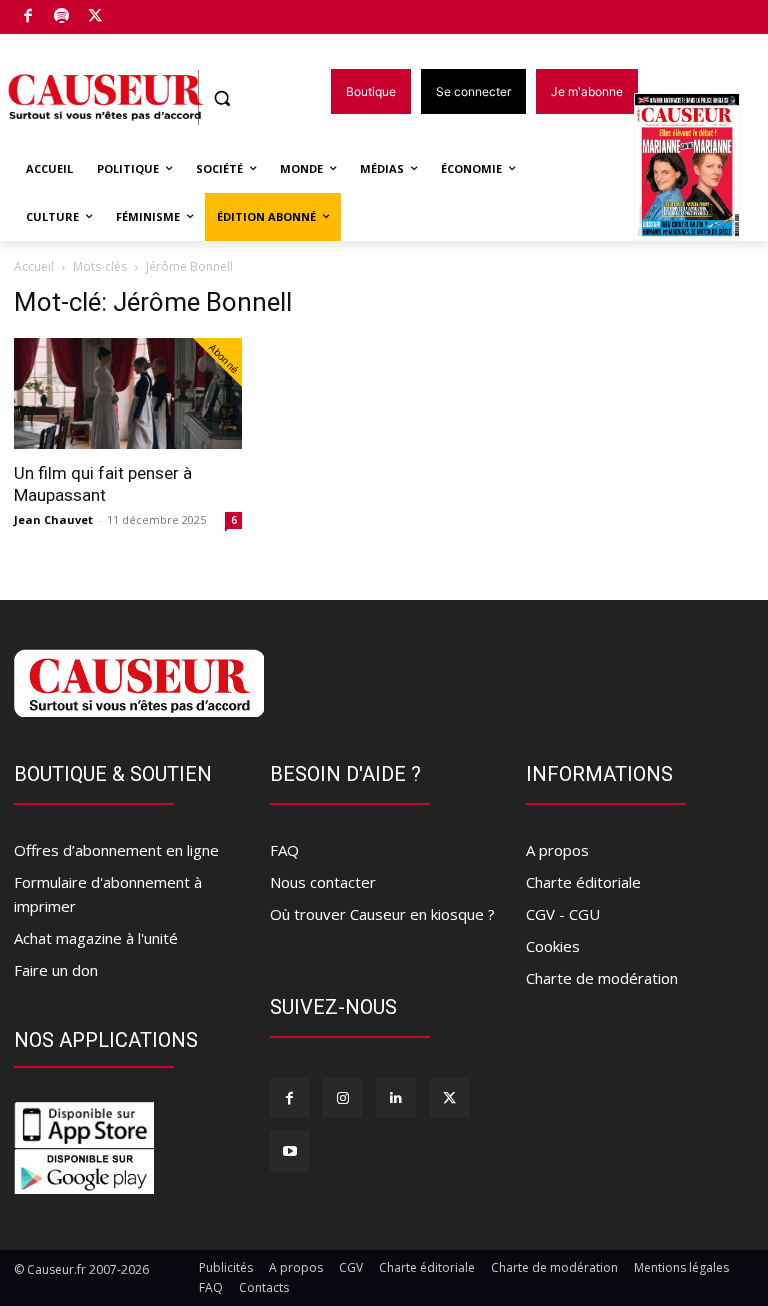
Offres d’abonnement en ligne (116, 850)
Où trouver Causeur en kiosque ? (382, 914)
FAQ (284, 850)
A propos (557, 850)
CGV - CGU (563, 914)
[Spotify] (62, 17)
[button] (222, 98)
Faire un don (56, 970)
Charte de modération (602, 978)
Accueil (34, 266)
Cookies (553, 946)
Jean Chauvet (53, 519)
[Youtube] (289, 1150)
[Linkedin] (395, 1097)
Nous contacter (323, 882)
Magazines (698, 168)
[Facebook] (28, 17)
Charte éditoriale (583, 882)
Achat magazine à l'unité (96, 938)
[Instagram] (342, 1097)
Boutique (146, 12)
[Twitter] (95, 17)
